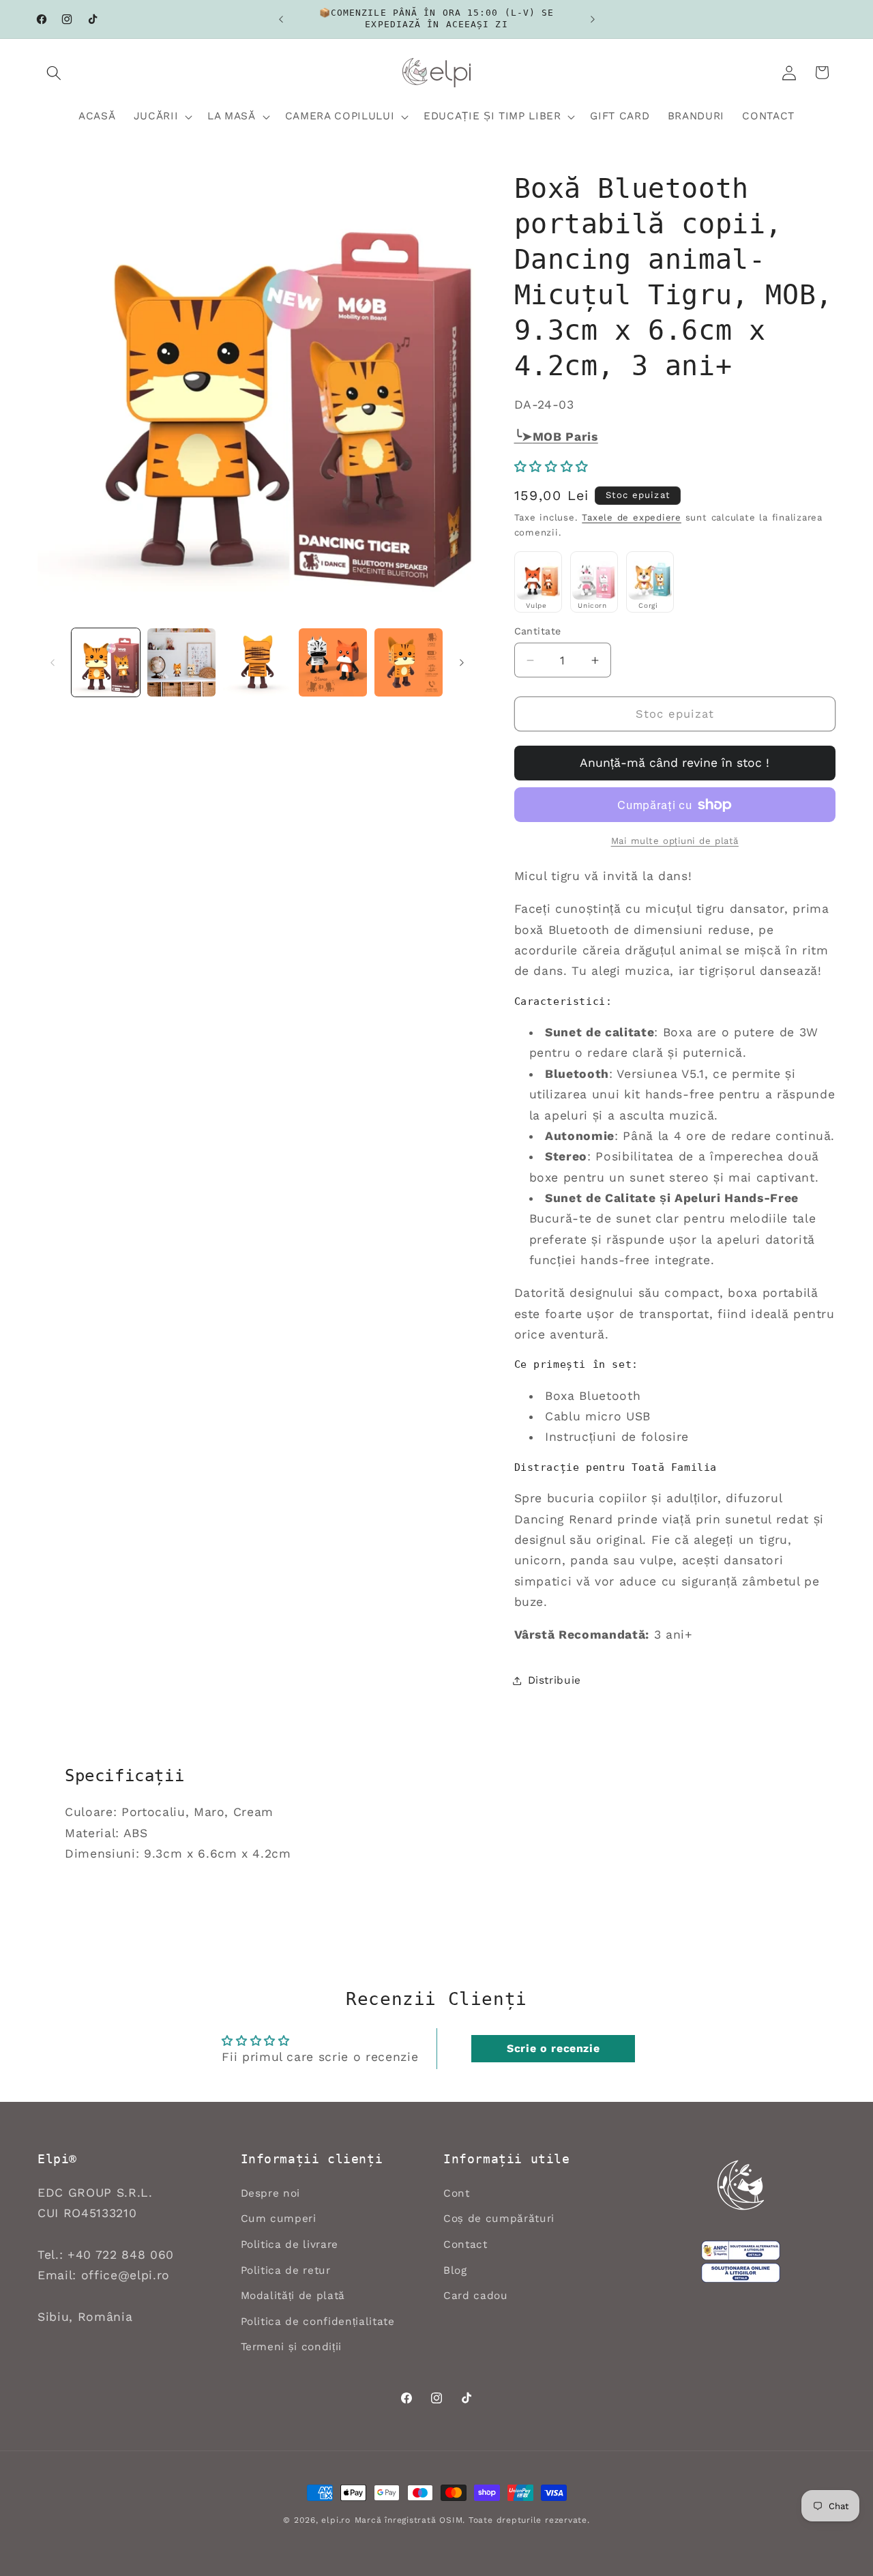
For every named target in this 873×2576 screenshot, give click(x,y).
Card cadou (476, 2296)
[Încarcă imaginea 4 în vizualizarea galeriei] (333, 662)
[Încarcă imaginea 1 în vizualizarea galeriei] (106, 662)
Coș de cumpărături (499, 2219)
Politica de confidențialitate (318, 2322)
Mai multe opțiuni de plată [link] (675, 841)
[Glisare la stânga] (53, 662)
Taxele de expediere (632, 518)
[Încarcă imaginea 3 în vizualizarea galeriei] (257, 662)
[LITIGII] (741, 2273)
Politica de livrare (290, 2244)
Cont (457, 2193)
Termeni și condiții (292, 2347)
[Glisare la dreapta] (462, 662)
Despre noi (271, 2193)
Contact (465, 2244)
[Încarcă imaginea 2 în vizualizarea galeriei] (181, 662)
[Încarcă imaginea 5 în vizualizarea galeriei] (409, 662)
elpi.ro (336, 2520)
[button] (54, 72)
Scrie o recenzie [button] (553, 2048)
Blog (455, 2270)
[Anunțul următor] (593, 19)
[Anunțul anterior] (281, 19)
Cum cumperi (279, 2219)
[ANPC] (741, 2251)
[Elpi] (741, 2185)
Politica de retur (286, 2270)
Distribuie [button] (555, 1680)
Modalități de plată (293, 2296)
